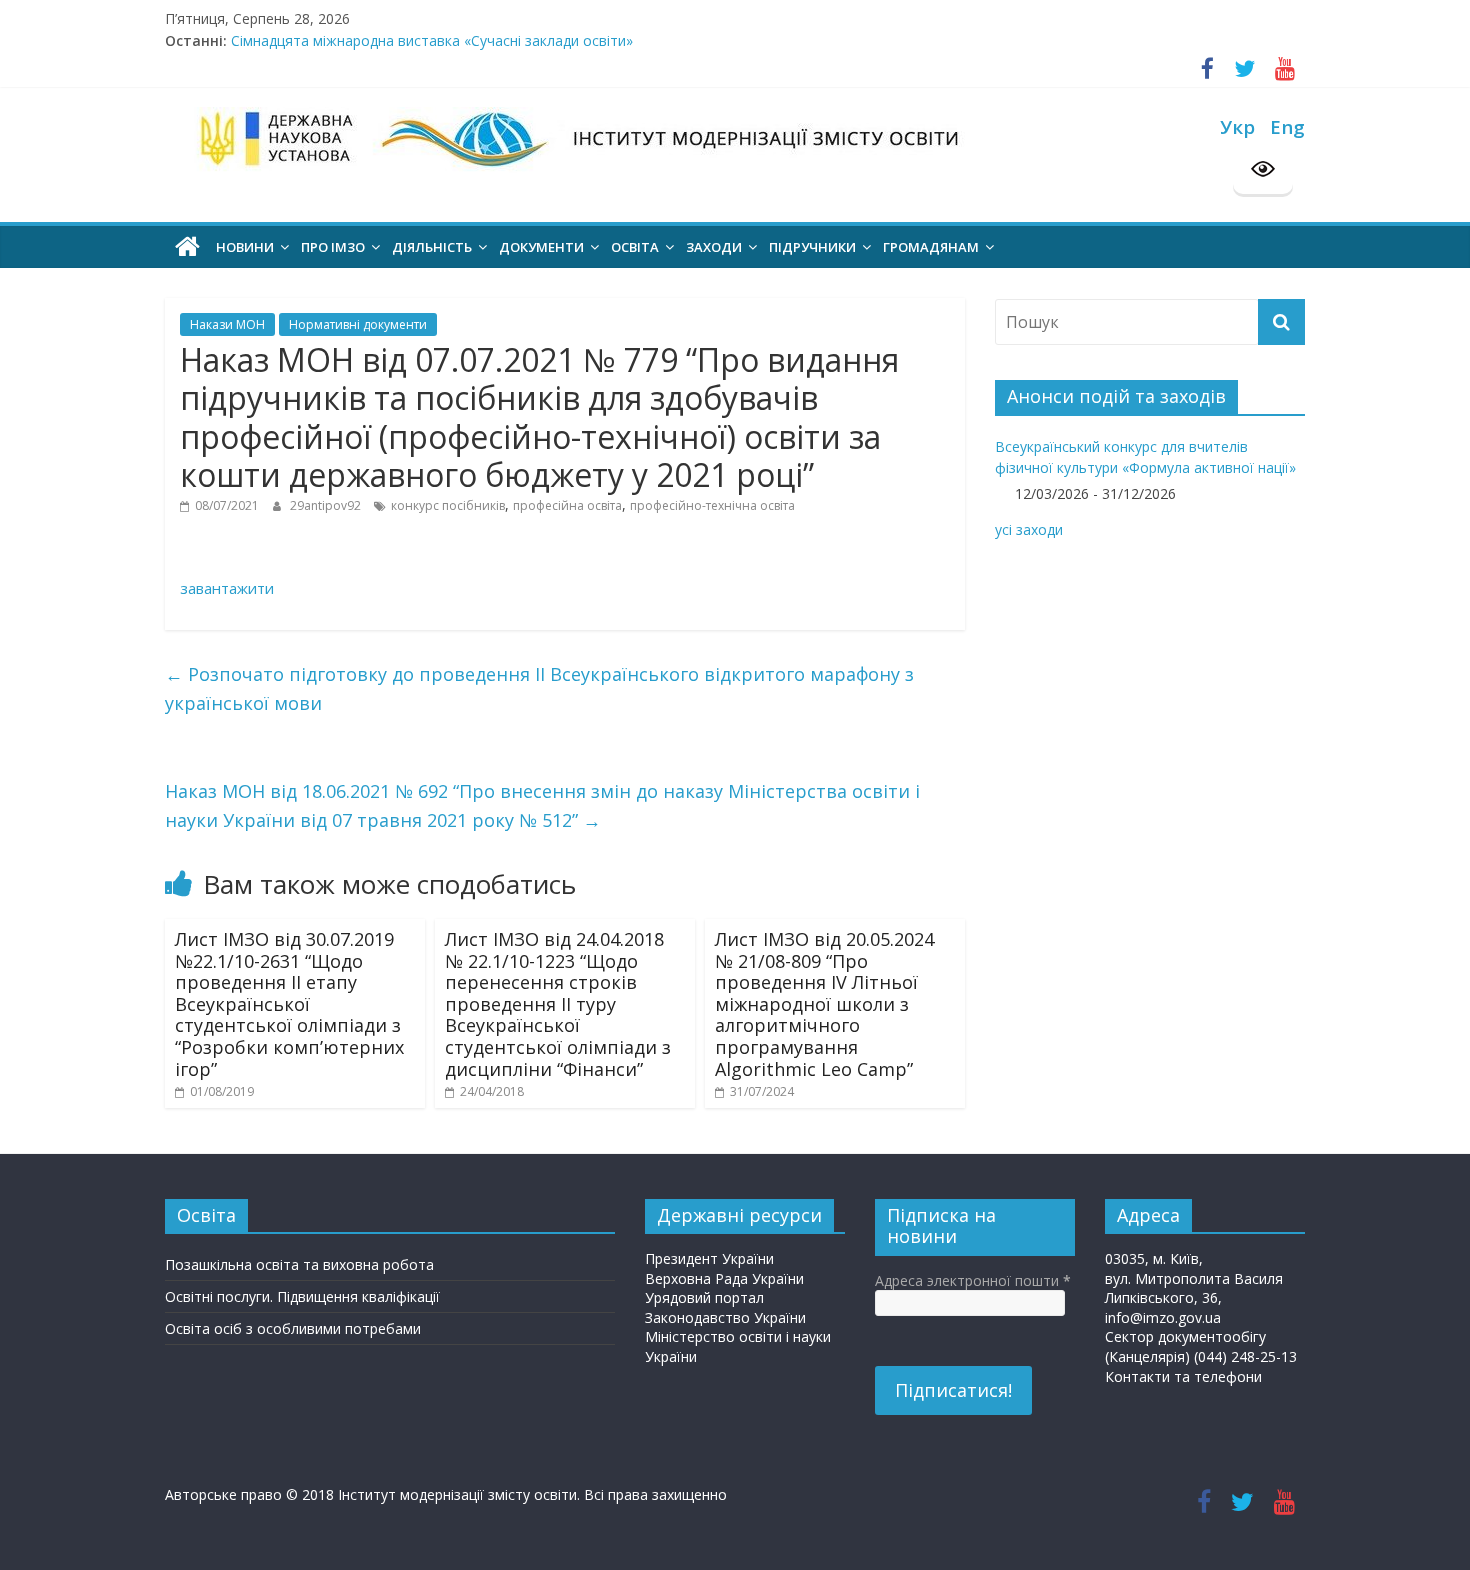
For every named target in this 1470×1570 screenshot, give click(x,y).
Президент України (709, 1258)
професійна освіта (567, 505)
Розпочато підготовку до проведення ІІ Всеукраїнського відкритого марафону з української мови (539, 688)
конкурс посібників (448, 505)
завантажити (227, 588)
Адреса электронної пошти (973, 1280)
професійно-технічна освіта (712, 505)
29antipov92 (327, 505)
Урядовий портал (704, 1297)
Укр (1237, 126)
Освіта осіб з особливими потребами (293, 1328)
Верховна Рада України (724, 1278)
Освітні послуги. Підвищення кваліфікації (302, 1296)
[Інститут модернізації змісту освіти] (187, 247)
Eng (1287, 126)
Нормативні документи (358, 324)
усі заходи (1029, 529)
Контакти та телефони (1183, 1376)
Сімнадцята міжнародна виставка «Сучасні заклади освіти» (432, 49)
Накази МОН (227, 324)
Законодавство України (725, 1317)
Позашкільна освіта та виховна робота (299, 1264)
